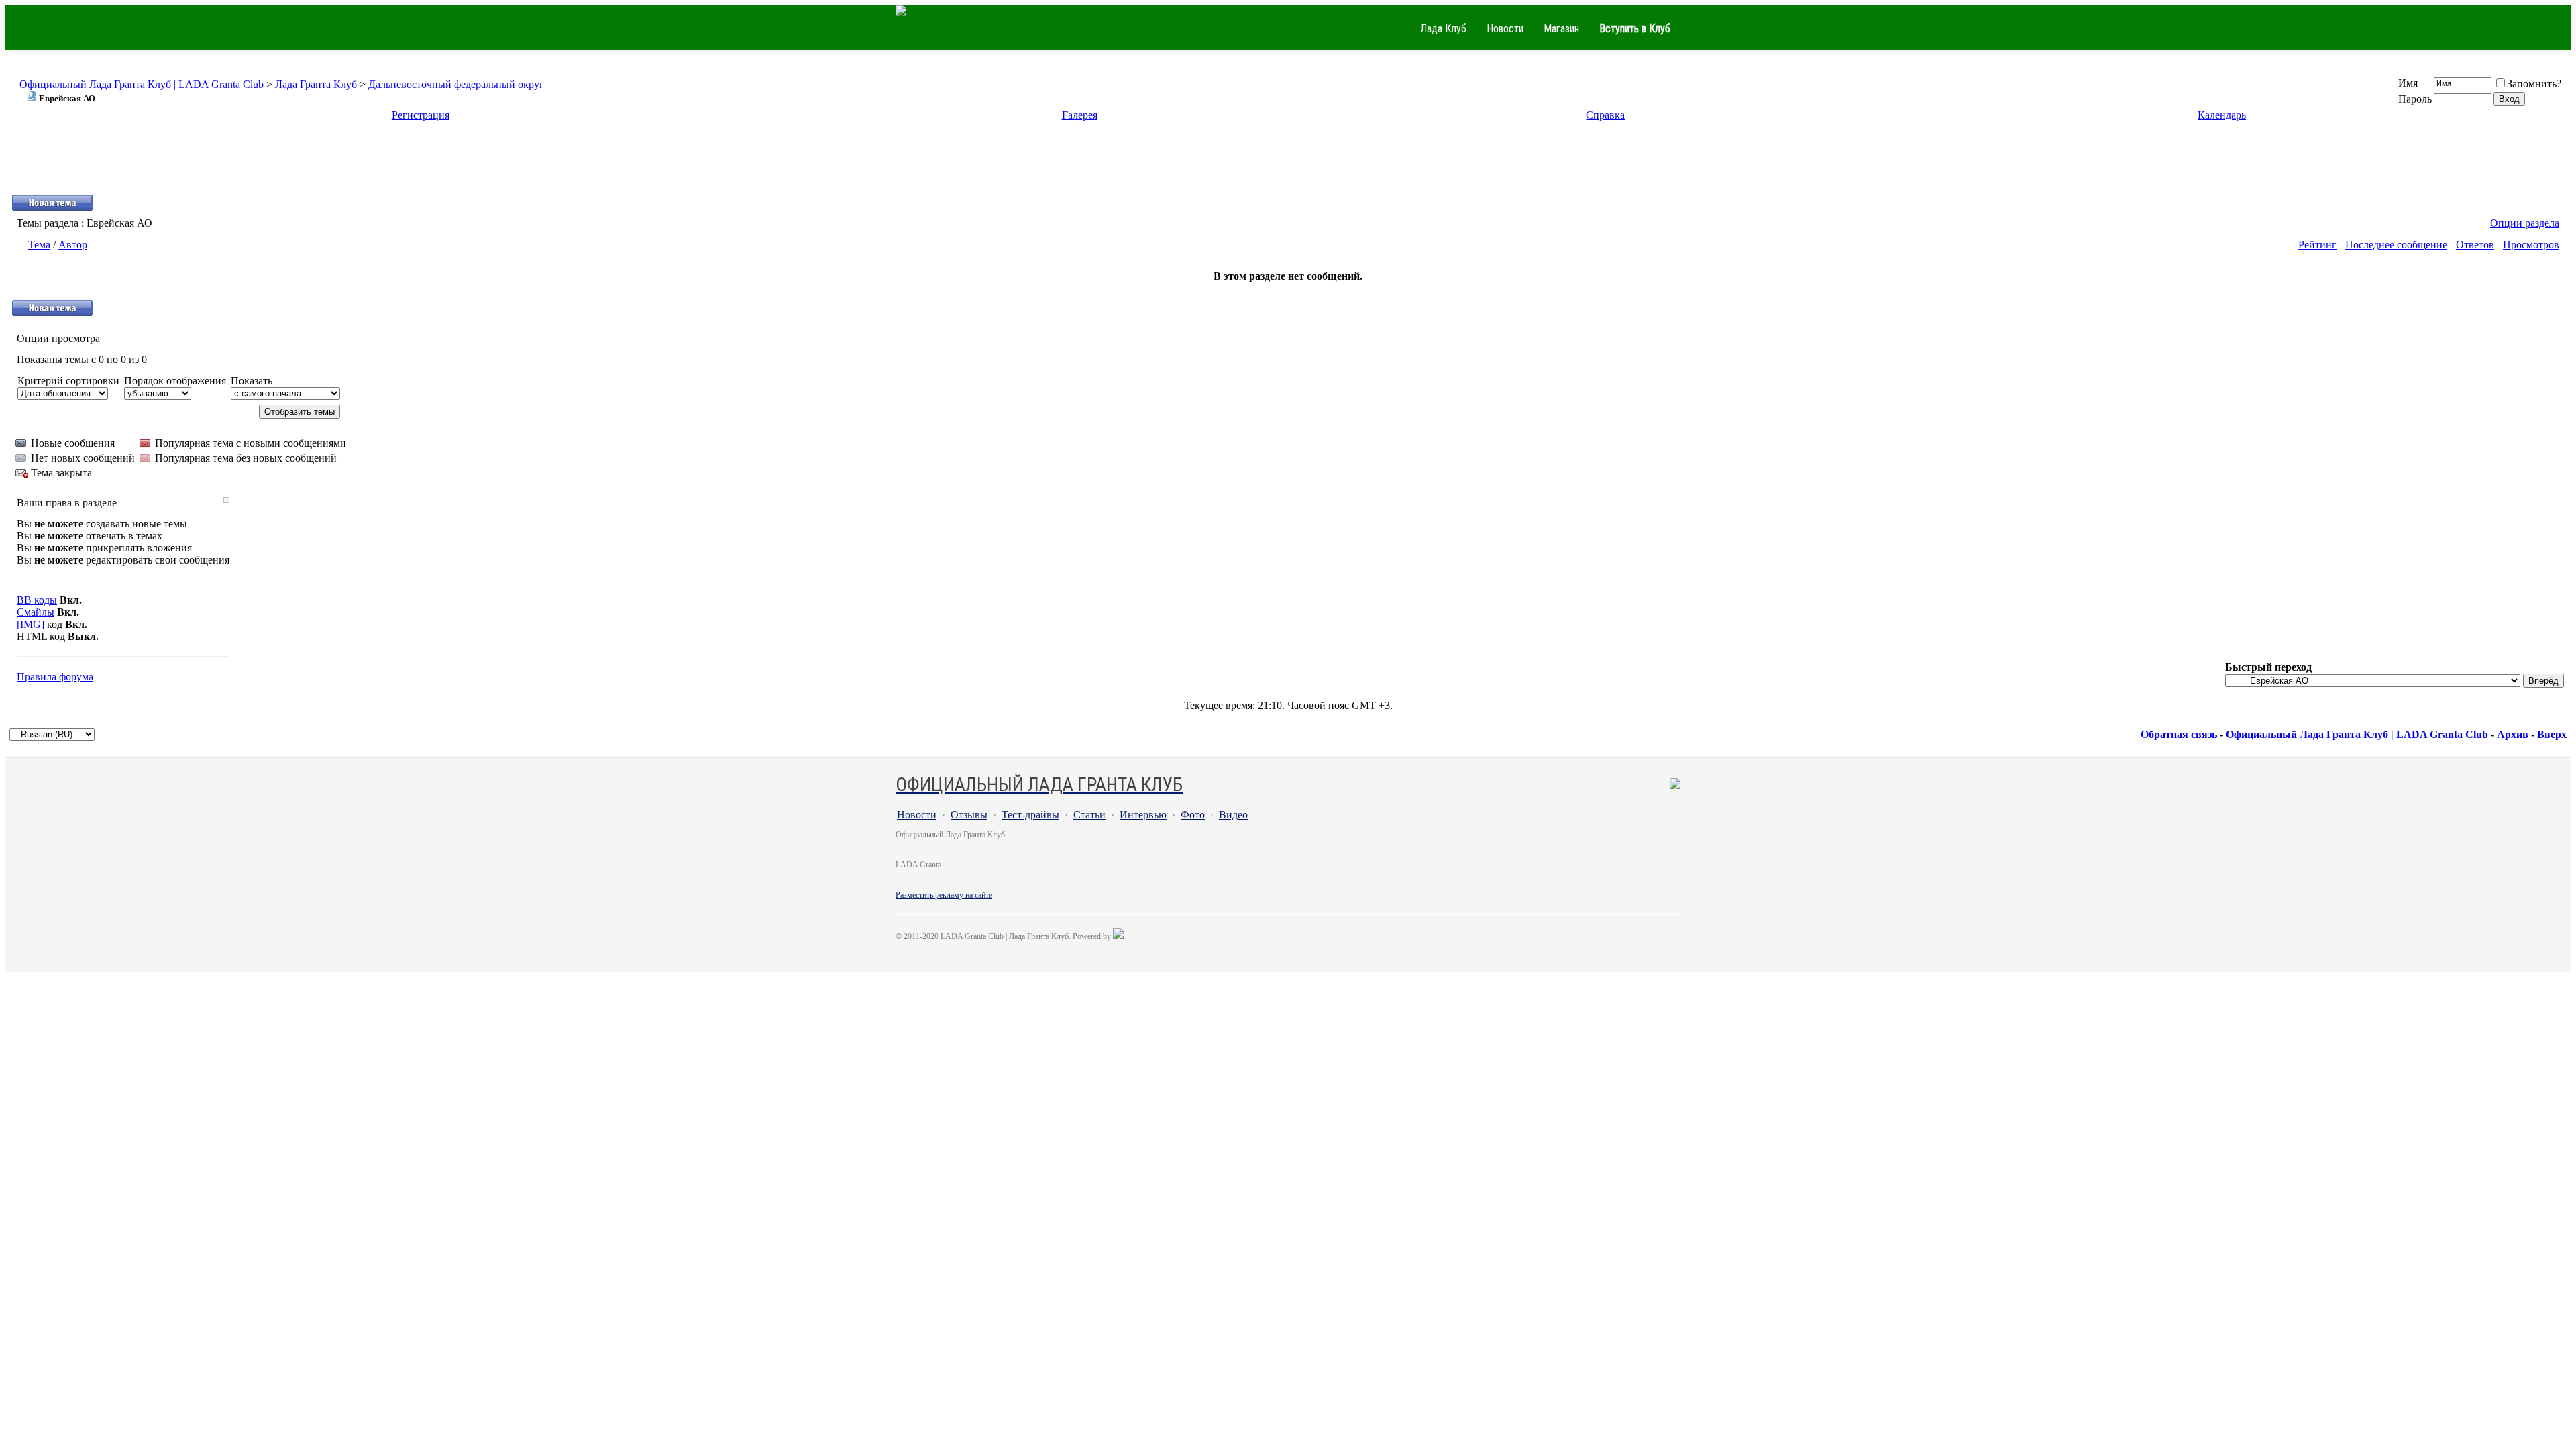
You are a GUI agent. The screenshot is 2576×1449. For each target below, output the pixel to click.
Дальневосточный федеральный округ (456, 84)
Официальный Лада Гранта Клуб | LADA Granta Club (142, 84)
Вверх (2552, 734)
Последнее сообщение (2396, 245)
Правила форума (55, 677)
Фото (1193, 815)
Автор (73, 245)
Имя (2408, 83)
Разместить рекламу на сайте (944, 895)
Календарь (2222, 115)
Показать (252, 381)
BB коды (37, 600)
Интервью (1143, 815)
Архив (2513, 734)
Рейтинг (2317, 245)
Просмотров (2531, 245)
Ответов (2475, 245)
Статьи (1089, 815)
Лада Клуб (1443, 29)
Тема (39, 245)
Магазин (1561, 29)
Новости (1505, 29)
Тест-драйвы (1030, 815)
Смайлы (36, 612)
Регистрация (421, 115)
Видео (1233, 815)
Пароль (2415, 99)
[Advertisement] (1288, 164)
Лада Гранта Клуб (316, 84)
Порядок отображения (175, 381)
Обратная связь (2179, 734)
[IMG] (31, 624)
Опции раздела (2525, 223)
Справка (1605, 115)
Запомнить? (2534, 84)
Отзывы (969, 815)
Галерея (1080, 115)
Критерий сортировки (68, 381)
